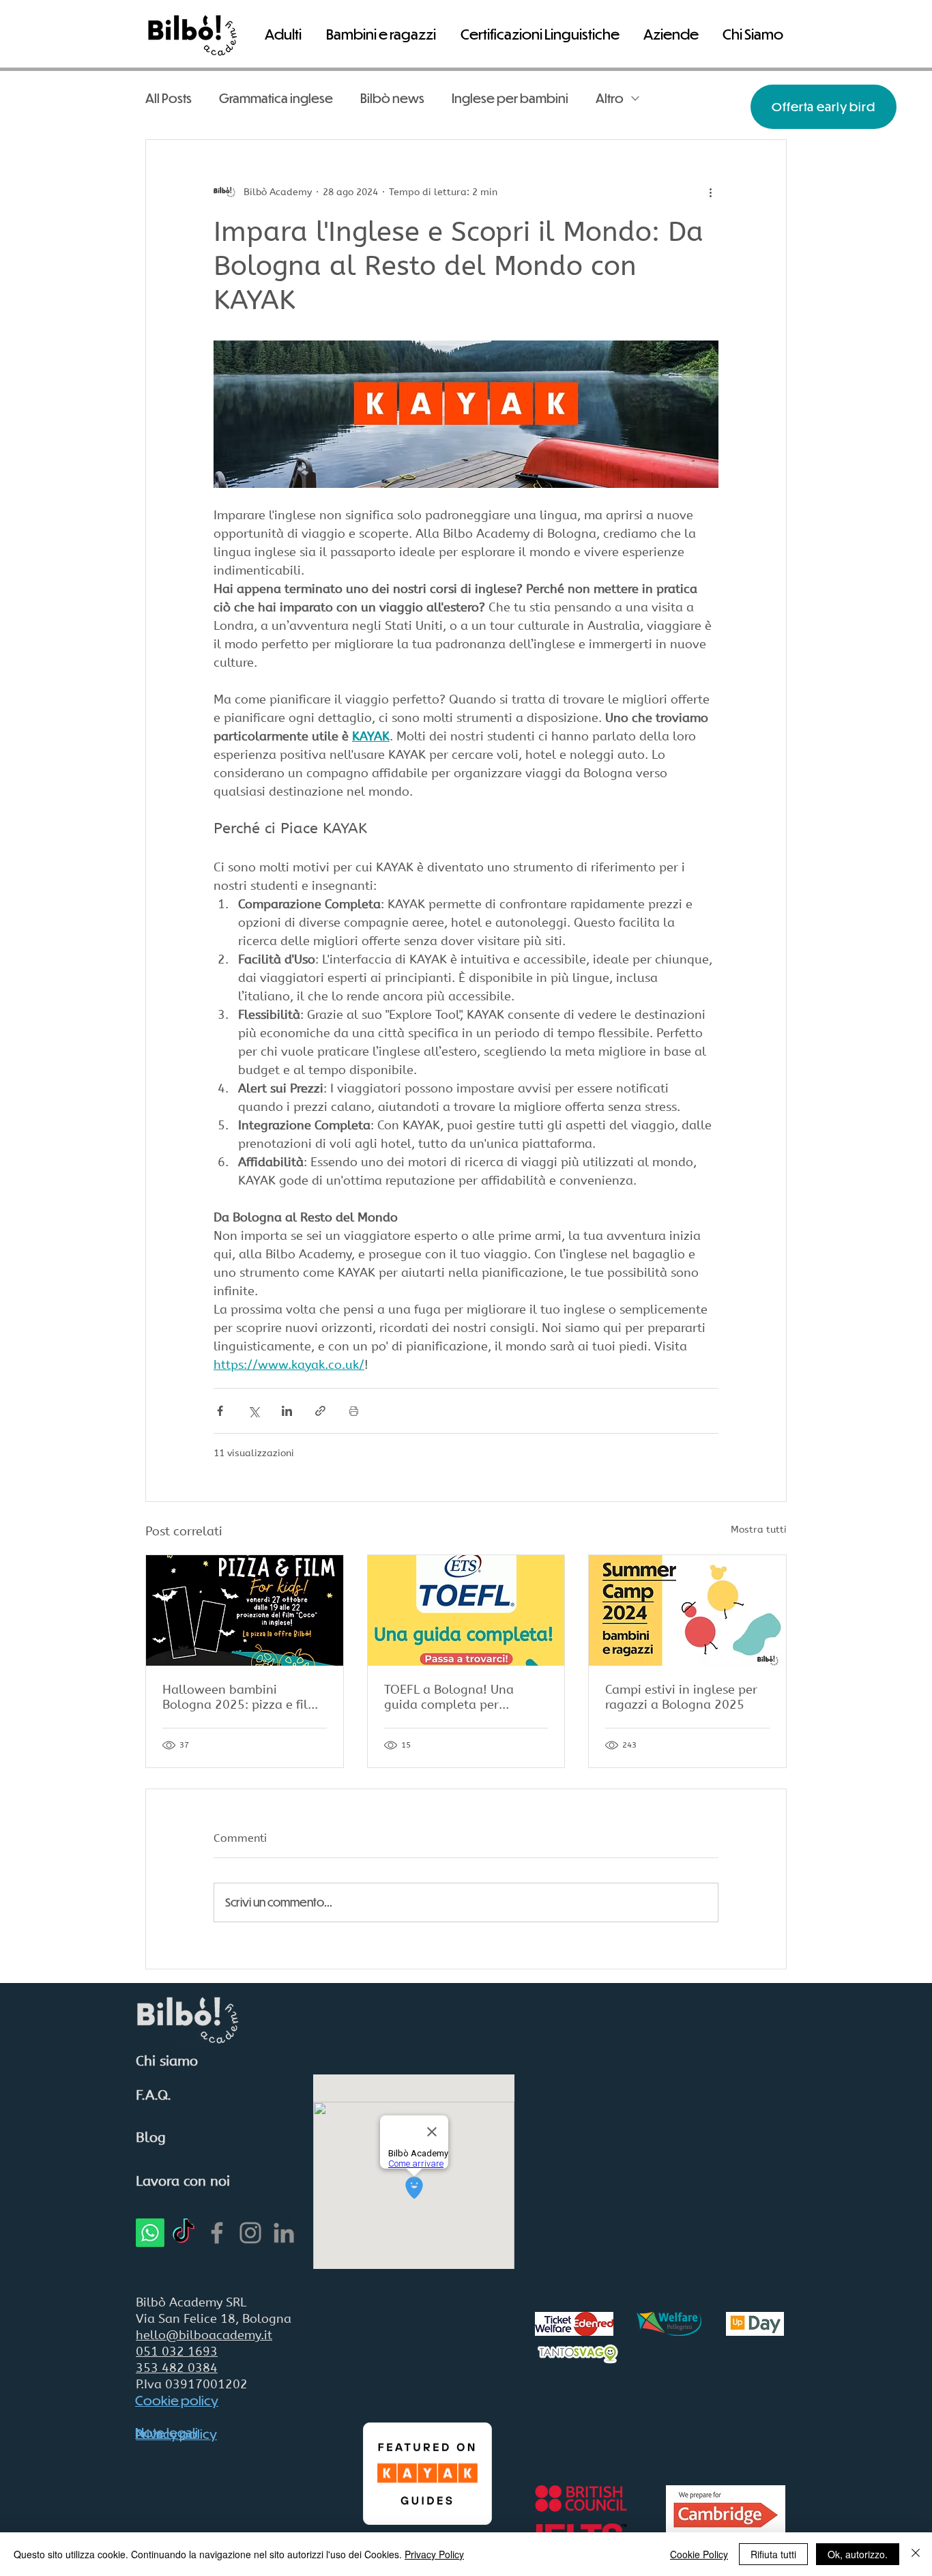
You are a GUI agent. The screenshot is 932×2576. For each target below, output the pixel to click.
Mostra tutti (759, 1530)
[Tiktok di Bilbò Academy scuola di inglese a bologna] (184, 2233)
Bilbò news (392, 98)
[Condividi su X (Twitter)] (253, 1411)
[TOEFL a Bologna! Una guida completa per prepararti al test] (466, 1610)
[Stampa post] (354, 1411)
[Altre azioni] (710, 192)
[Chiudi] (916, 2554)
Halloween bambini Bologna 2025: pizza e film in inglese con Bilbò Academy (241, 1697)
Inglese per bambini (510, 98)
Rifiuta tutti (773, 2554)
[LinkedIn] (284, 2233)
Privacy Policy (434, 2554)
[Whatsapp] (150, 2233)
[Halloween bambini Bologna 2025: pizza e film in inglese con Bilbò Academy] (245, 1610)
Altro (610, 98)
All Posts (169, 98)
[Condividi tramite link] (320, 1411)
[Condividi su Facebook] (220, 1411)
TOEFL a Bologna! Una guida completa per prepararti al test (449, 1697)
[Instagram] (250, 2233)
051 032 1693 (177, 2351)
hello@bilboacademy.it (204, 2335)
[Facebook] (217, 2233)
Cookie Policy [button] (699, 2554)
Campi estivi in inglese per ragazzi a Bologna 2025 (681, 1697)
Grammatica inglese (276, 98)
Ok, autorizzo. (858, 2554)
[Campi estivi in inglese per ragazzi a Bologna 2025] (687, 1610)
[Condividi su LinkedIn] (287, 1411)
